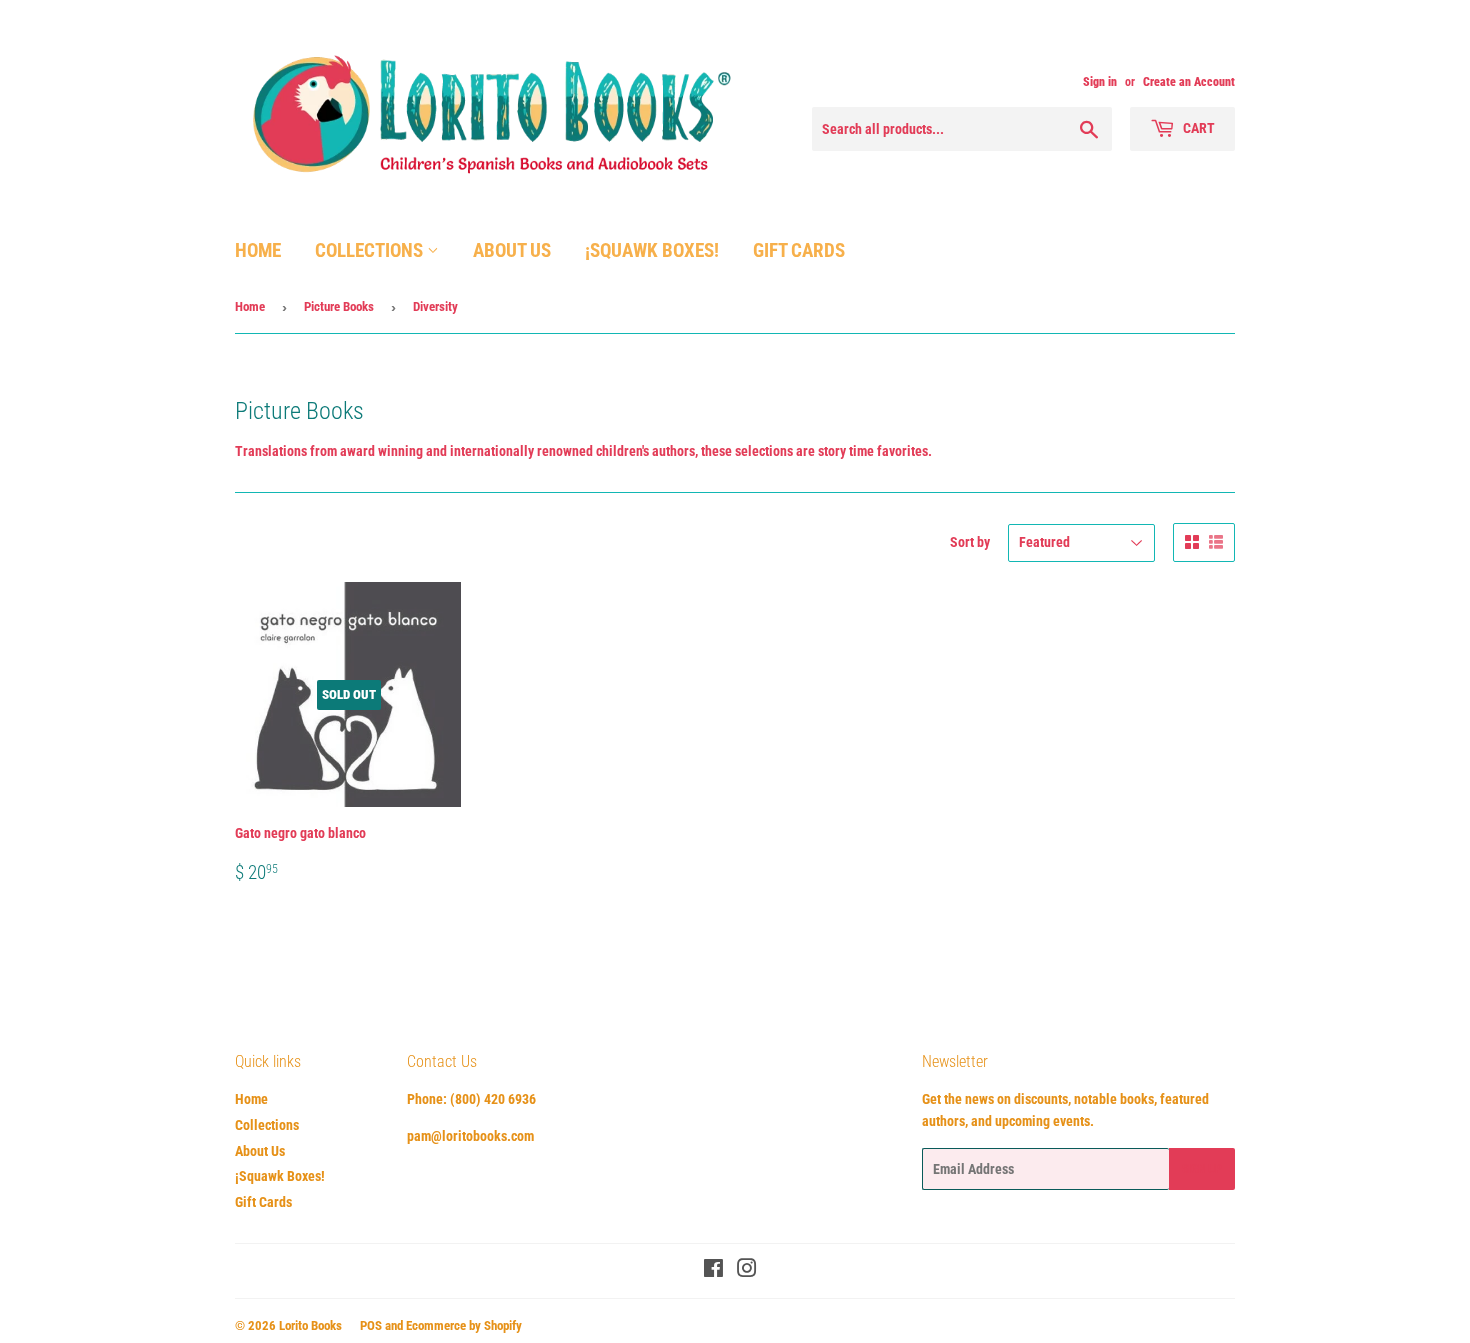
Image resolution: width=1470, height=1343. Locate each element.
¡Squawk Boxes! (652, 250)
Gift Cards (799, 250)
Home (258, 250)
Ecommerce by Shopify (464, 1325)
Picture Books (339, 306)
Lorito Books (310, 1325)
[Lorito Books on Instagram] (747, 1271)
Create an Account (1189, 82)
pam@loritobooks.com (470, 1136)
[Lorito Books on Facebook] (713, 1271)
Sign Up (1202, 1169)
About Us (512, 250)
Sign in (1100, 82)
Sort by (970, 542)
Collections (371, 250)
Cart (1197, 128)
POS (371, 1325)
